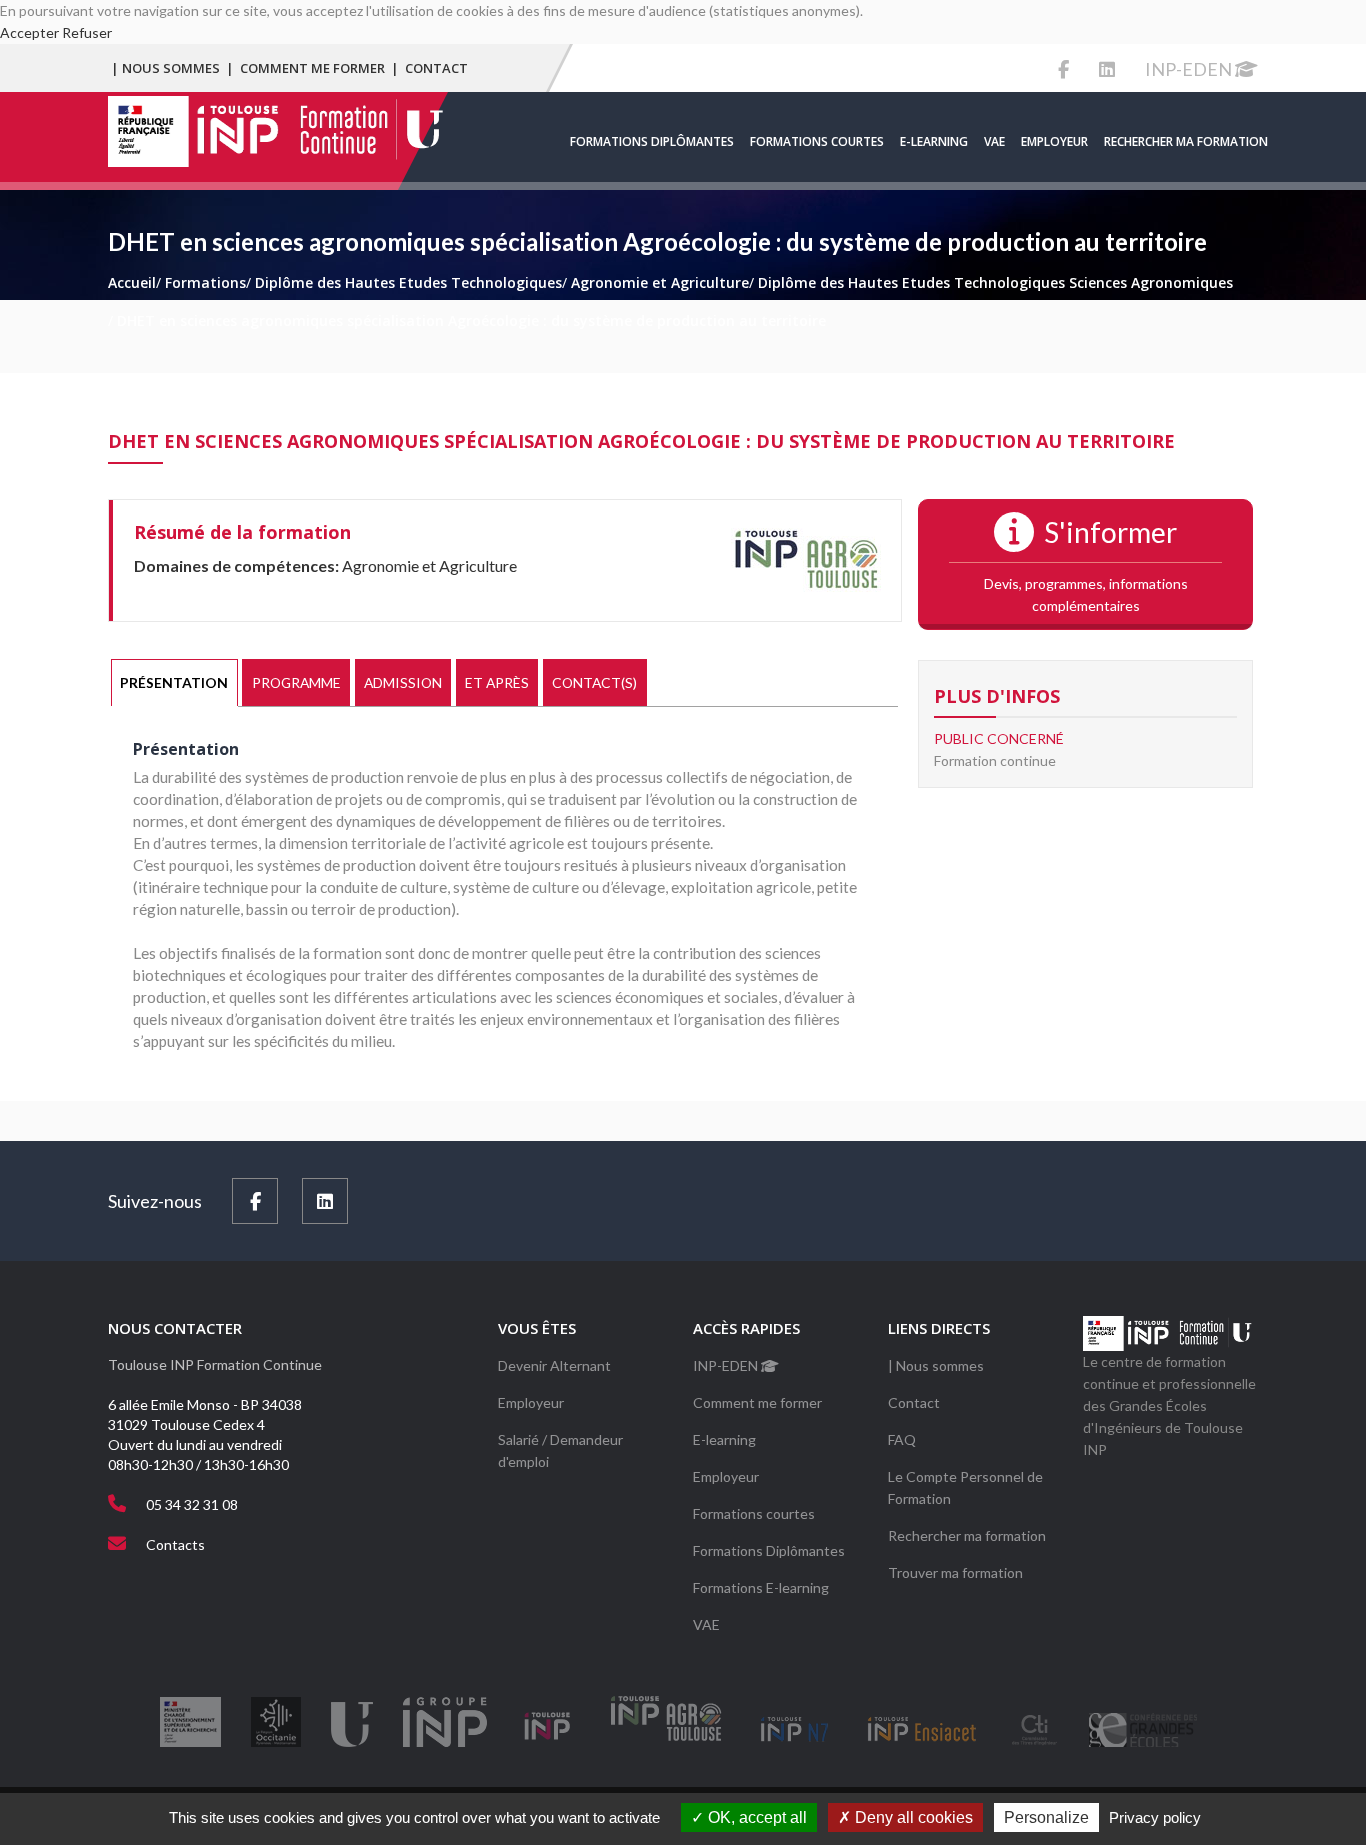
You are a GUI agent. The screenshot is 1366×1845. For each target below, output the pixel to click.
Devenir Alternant (554, 1365)
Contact (436, 68)
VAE (994, 141)
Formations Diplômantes (652, 141)
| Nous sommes (165, 68)
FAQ (902, 1439)
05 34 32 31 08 (192, 1504)
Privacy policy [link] (1155, 1817)
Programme (296, 682)
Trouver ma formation (955, 1572)
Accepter (29, 32)
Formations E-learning (761, 1587)
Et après (497, 682)
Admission (403, 682)
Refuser (87, 32)
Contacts (175, 1544)
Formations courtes (817, 141)
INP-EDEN (1190, 69)
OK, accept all (755, 1817)
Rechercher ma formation (1186, 141)
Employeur (1054, 141)
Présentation (174, 682)
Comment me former (312, 68)
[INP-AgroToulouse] (806, 558)
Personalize (1046, 1817)
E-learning (934, 141)
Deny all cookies (912, 1817)
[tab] (174, 683)
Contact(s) (594, 682)
